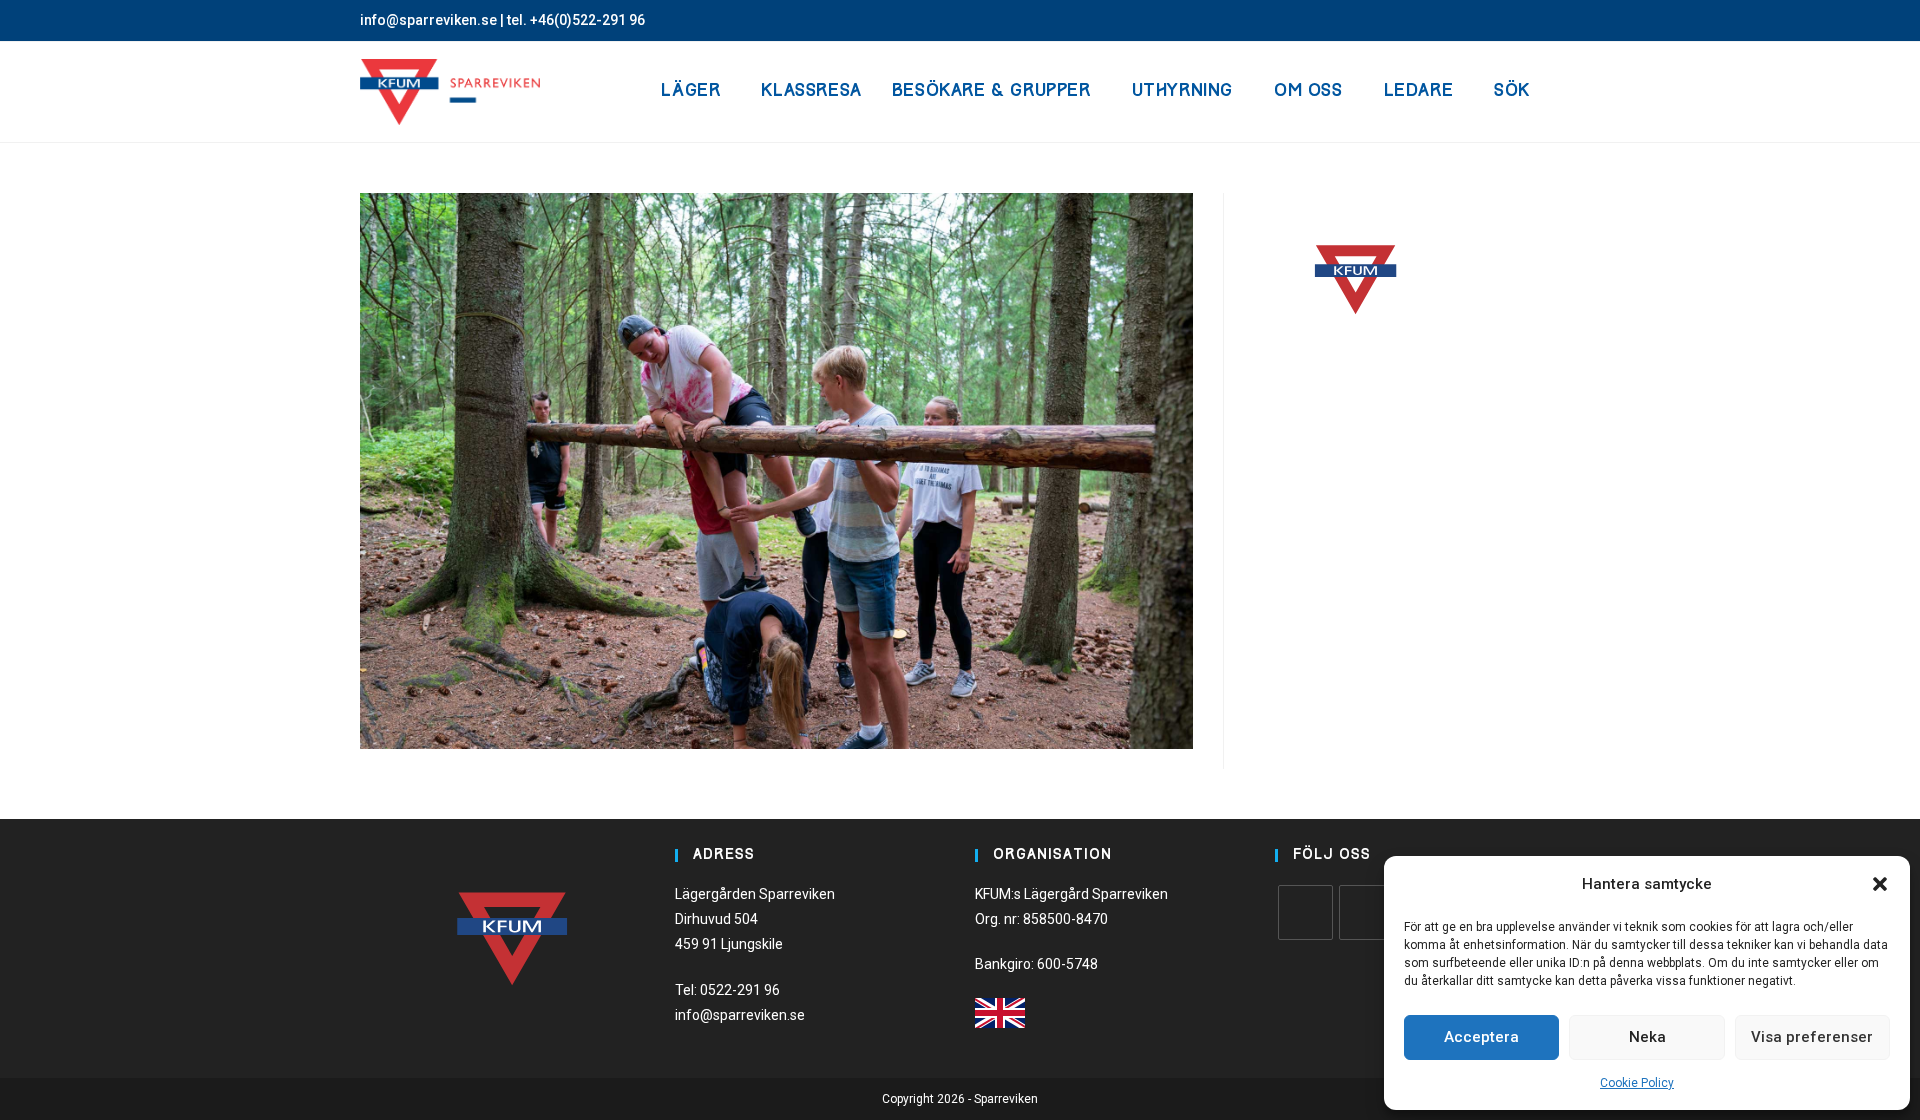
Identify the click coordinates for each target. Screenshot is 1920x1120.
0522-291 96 (740, 990)
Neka (1647, 1037)
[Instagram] (1366, 912)
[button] (1880, 884)
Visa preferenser (1812, 1037)
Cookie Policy (1637, 1083)
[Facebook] (1305, 912)
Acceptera (1481, 1037)
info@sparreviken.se (428, 20)
